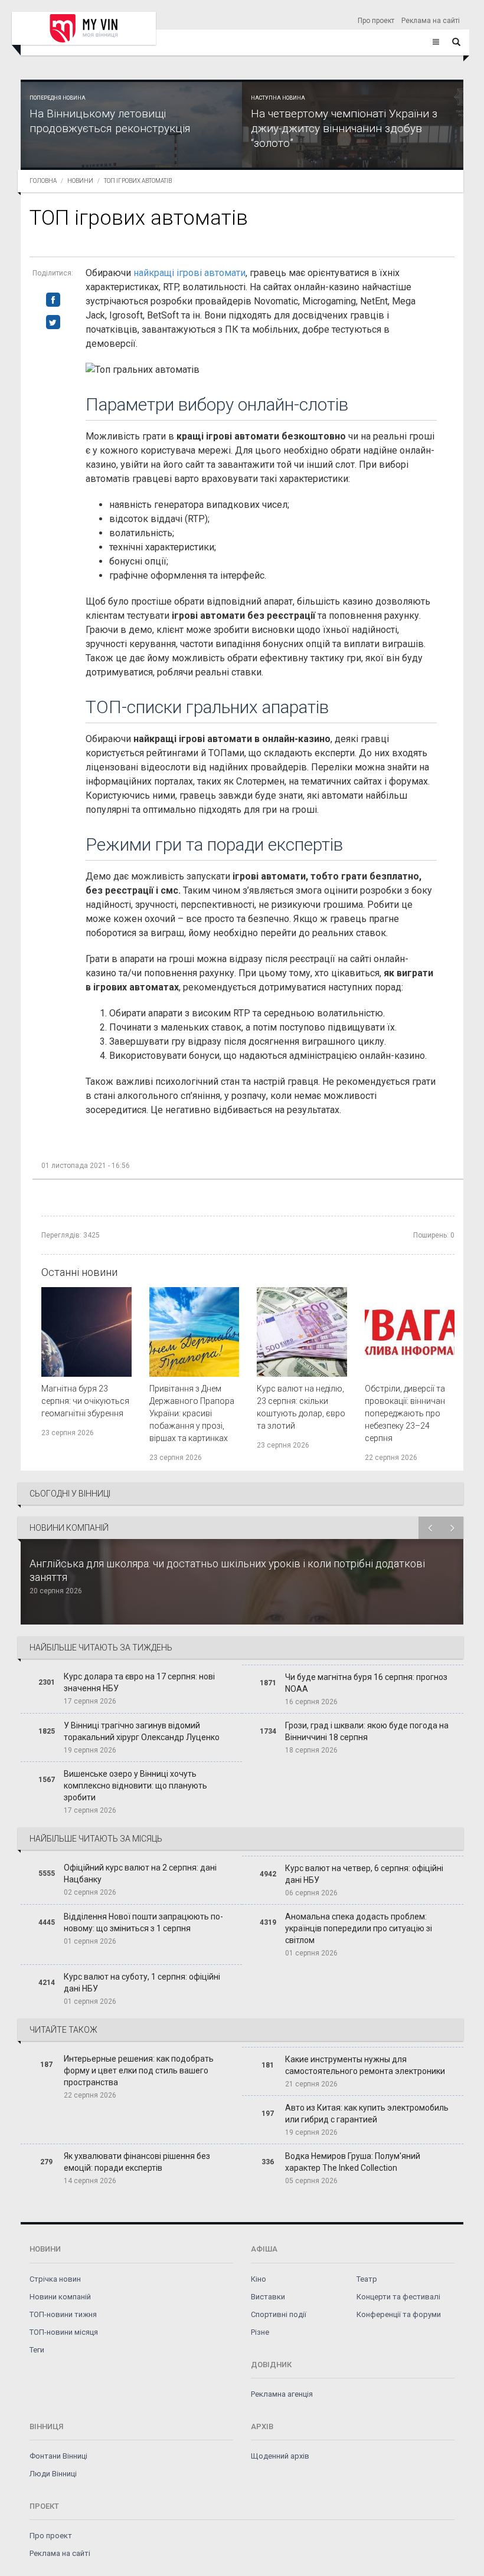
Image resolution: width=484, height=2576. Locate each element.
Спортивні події (279, 2314)
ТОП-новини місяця (64, 2332)
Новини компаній (60, 2297)
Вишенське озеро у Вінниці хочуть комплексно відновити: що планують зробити (135, 1786)
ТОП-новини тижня (63, 2314)
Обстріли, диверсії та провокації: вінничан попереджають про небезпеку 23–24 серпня (405, 1413)
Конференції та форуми (399, 2314)
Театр (367, 2279)
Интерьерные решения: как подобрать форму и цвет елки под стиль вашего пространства (139, 2070)
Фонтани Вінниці (58, 2456)
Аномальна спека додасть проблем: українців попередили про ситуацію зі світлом (359, 1928)
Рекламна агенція (282, 2394)
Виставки (268, 2297)
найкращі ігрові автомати (189, 273)
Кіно (259, 2279)
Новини (80, 181)
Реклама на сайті (431, 21)
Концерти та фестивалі (398, 2297)
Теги (37, 2350)
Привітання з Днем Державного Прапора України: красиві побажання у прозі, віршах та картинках (192, 1413)
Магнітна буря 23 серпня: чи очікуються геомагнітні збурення (85, 1401)
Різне (260, 2332)
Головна (43, 181)
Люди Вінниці (53, 2474)
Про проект (376, 21)
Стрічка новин (55, 2279)
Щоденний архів (280, 2456)
